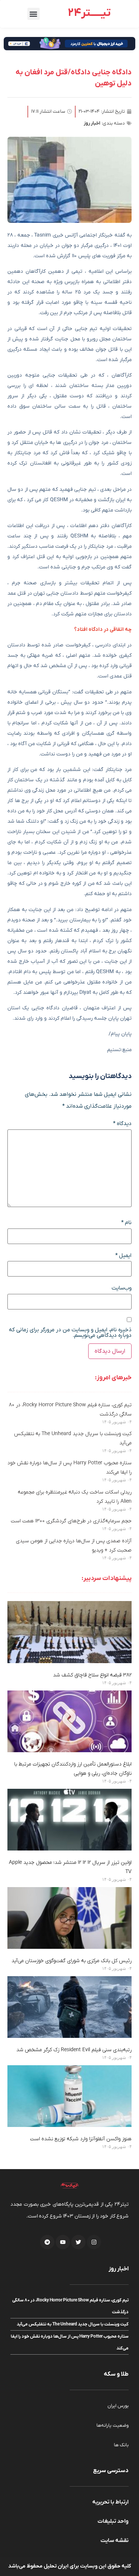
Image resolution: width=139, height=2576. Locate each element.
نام (126, 1223)
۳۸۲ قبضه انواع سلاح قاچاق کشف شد (92, 1675)
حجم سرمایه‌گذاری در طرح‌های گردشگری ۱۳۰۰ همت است (71, 1521)
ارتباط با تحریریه (110, 2502)
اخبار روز (92, 123)
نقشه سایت (115, 2541)
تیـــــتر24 (89, 13)
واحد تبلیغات (113, 2521)
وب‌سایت (122, 1288)
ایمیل (123, 1256)
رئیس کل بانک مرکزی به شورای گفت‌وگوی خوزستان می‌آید (72, 1961)
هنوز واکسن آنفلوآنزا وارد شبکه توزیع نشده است (81, 2139)
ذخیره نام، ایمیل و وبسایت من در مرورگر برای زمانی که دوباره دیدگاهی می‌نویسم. (70, 1333)
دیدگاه (122, 1124)
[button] (34, 14)
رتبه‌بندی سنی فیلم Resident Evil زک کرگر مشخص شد (74, 2050)
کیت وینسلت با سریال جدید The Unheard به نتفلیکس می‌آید (73, 2324)
